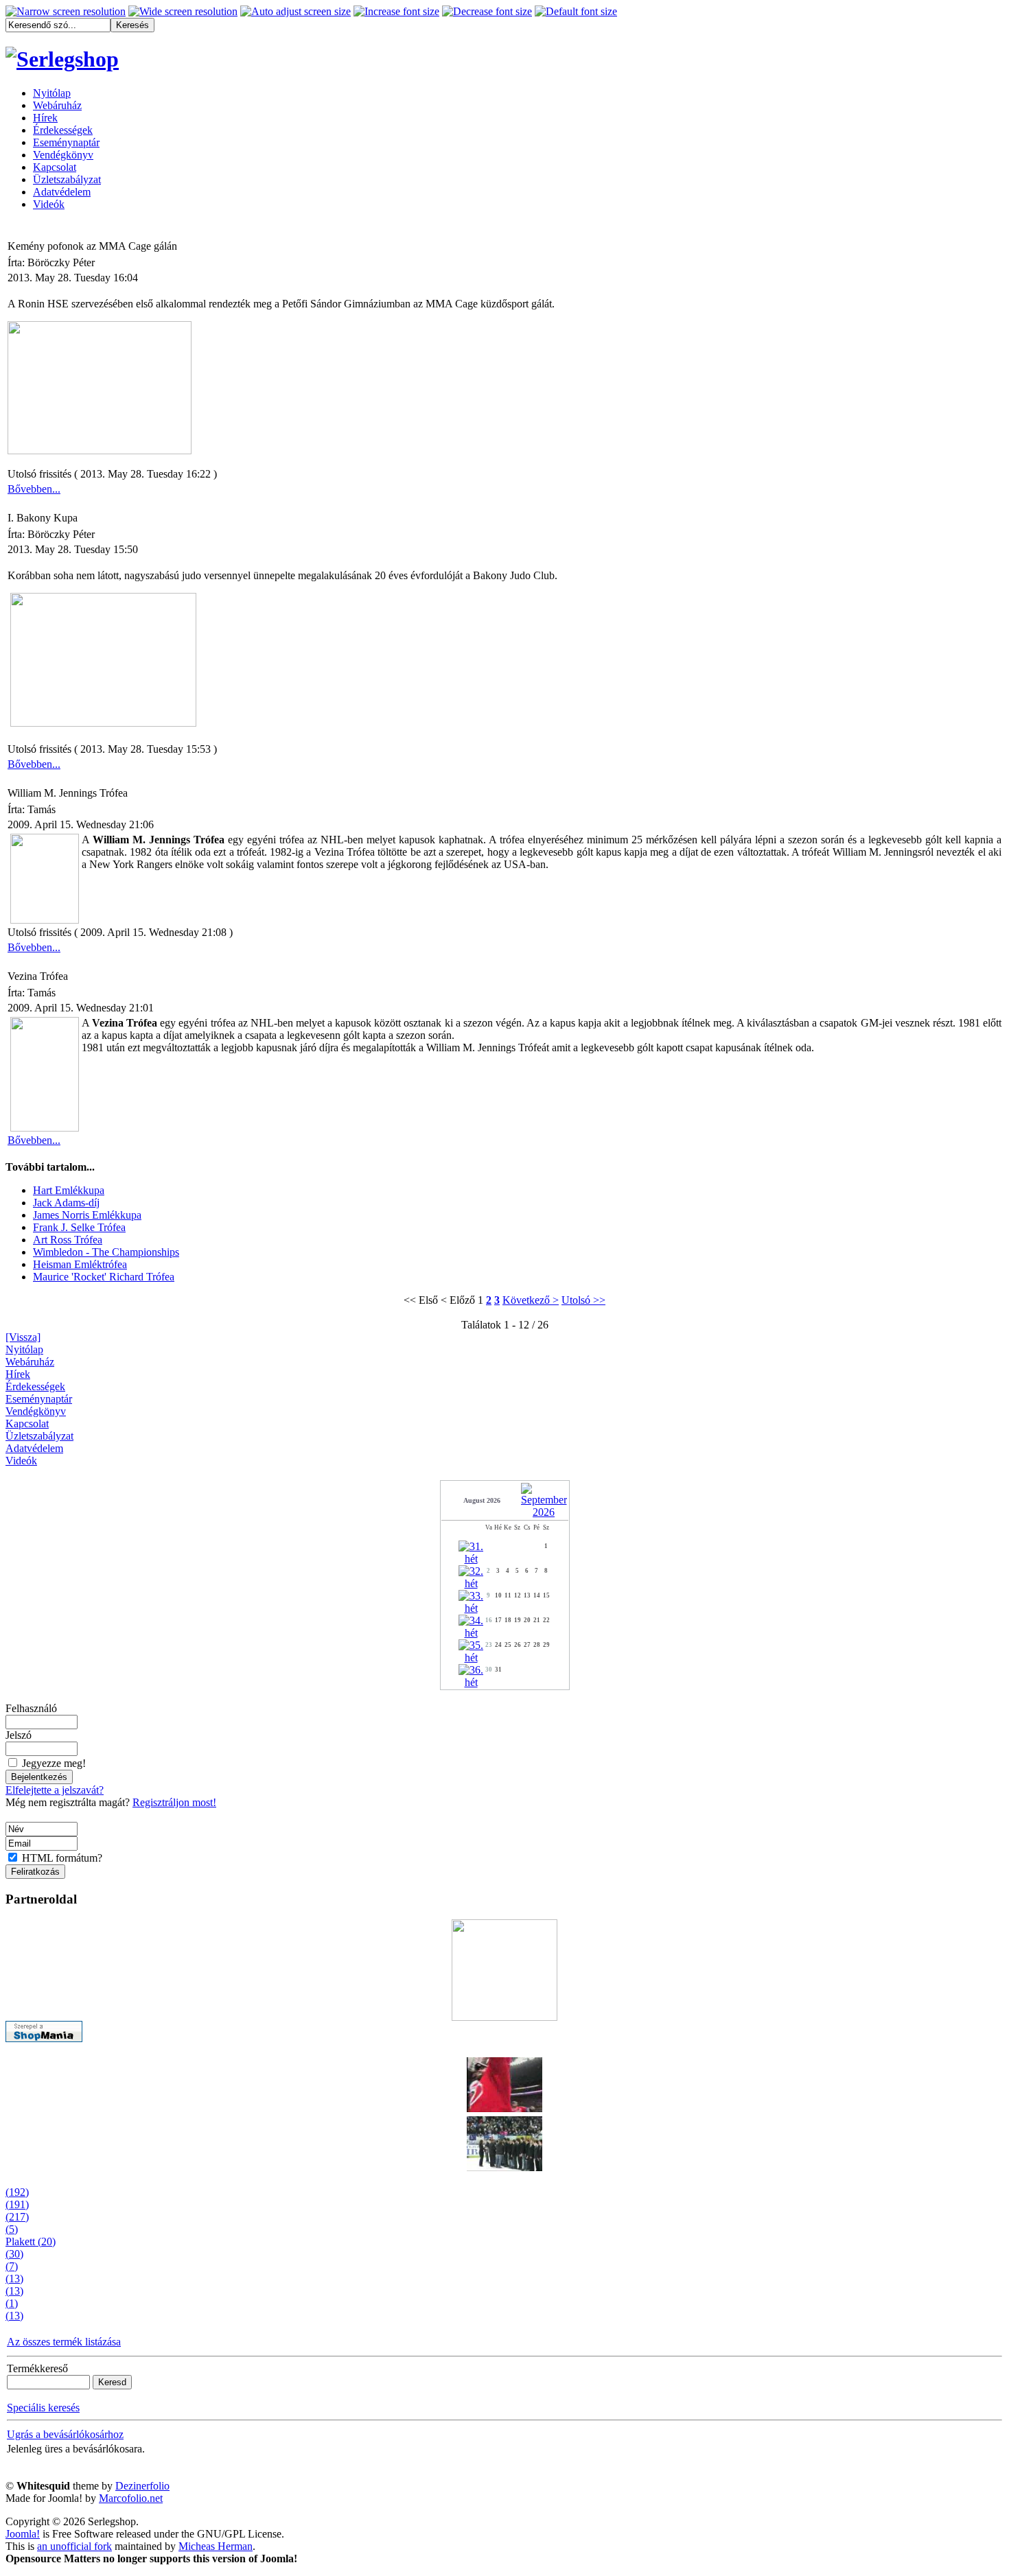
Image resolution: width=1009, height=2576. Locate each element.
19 (518, 1620)
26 (518, 1645)
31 (498, 1670)
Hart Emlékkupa (69, 1190)
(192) (17, 2192)
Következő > (531, 1300)
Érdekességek (35, 1386)
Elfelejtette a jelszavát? (55, 1790)
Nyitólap (24, 1349)
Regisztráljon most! (174, 1802)
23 (489, 1645)
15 (546, 1595)
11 (508, 1595)
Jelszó (19, 1735)
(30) (14, 2254)
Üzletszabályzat (39, 1436)
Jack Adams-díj (66, 1203)
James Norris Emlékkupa (87, 1215)
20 (527, 1620)
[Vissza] (23, 1337)
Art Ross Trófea (68, 1240)
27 (527, 1645)
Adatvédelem (34, 1448)
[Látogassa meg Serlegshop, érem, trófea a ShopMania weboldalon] (44, 2038)
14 (537, 1595)
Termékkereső (37, 2368)
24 (498, 1645)
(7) (12, 2266)
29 (546, 1645)
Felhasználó (31, 1708)
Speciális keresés (43, 2408)
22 (546, 1620)
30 (489, 1670)
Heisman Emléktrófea (80, 1264)
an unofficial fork (74, 2546)
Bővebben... (34, 489)
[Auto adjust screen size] (295, 12)
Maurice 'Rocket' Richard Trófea (104, 1277)
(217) (17, 2217)
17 (498, 1620)
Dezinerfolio (142, 2486)
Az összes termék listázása (64, 2342)
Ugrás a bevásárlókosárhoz (65, 2434)
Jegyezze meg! (54, 1763)
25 (508, 1645)
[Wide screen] (183, 12)
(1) (12, 2303)
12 (518, 1595)
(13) (14, 2279)
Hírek (18, 1374)
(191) (17, 2204)
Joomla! (23, 2534)
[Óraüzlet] (505, 1966)
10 (498, 1595)
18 (508, 1620)
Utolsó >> (583, 1300)
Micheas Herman (216, 2546)
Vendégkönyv (36, 1411)
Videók (21, 1461)
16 (489, 1620)
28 (537, 1645)
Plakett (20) (31, 2241)
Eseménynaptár (39, 1399)
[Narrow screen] (66, 12)
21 (537, 1620)
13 (527, 1595)
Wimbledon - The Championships (106, 1252)
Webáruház (30, 1362)
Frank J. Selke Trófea (79, 1227)
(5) (12, 2229)
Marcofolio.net (131, 2498)
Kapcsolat (27, 1424)
